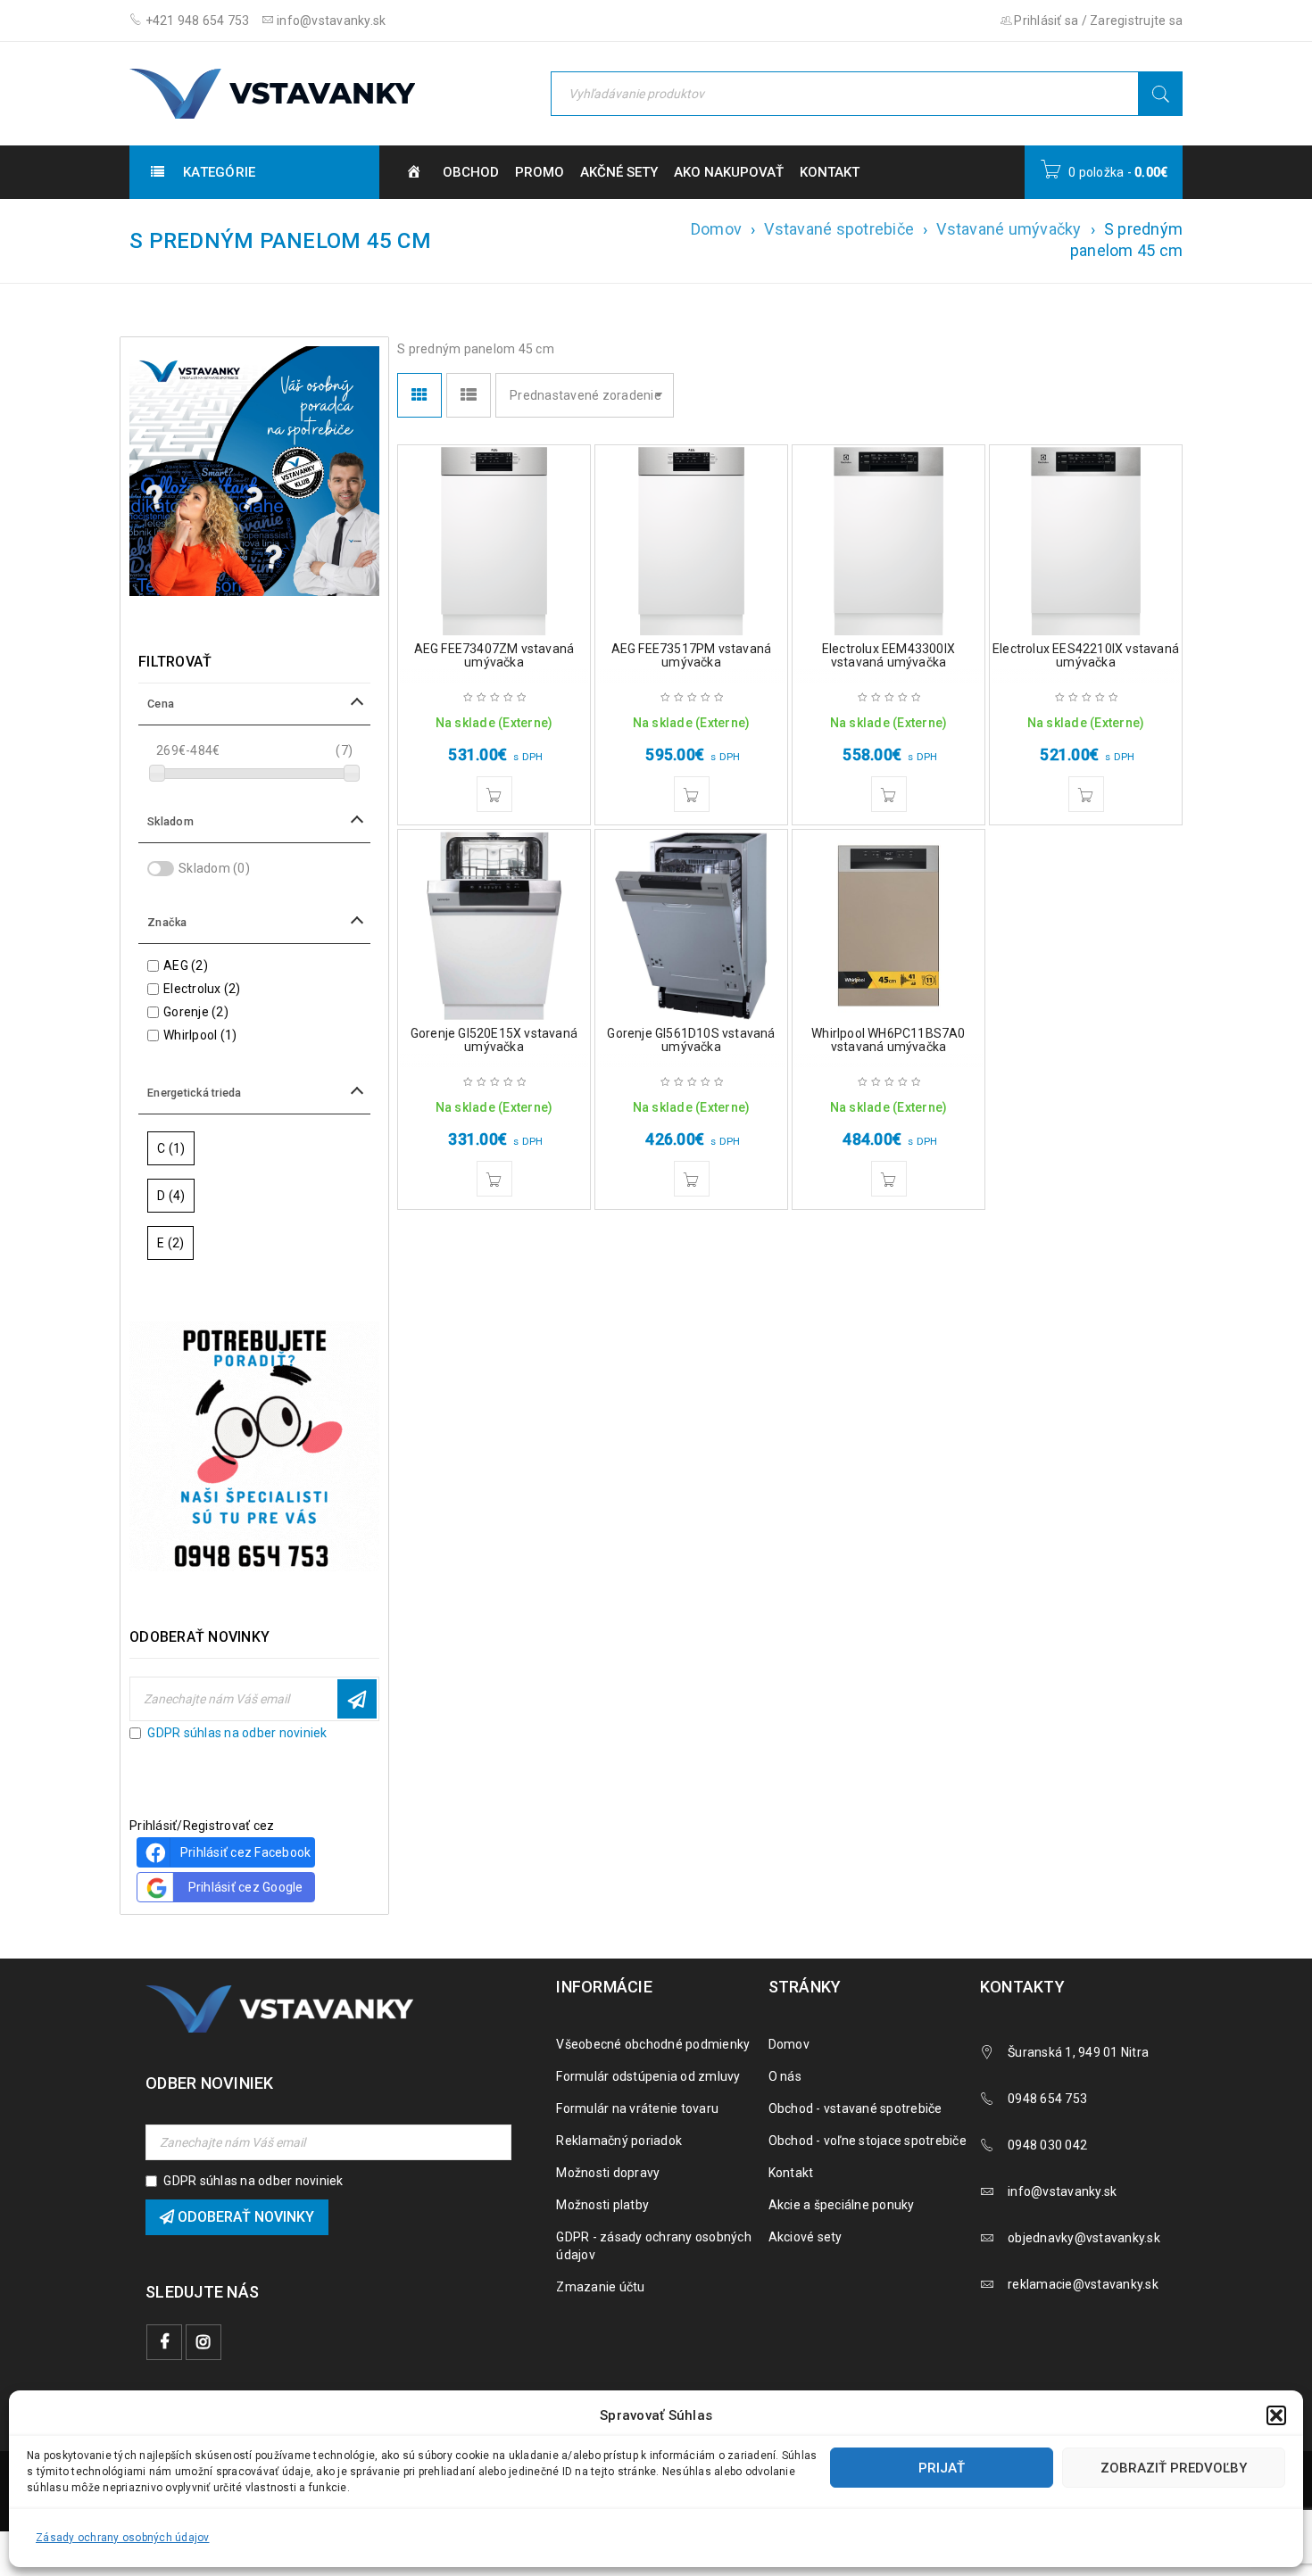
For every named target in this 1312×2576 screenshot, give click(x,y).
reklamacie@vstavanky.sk (1083, 2284)
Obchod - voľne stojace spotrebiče (868, 2141)
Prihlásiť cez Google (246, 1887)
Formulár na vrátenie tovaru (637, 2108)
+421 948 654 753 (195, 21)
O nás (785, 2076)
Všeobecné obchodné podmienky (653, 2044)
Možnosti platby (602, 2205)
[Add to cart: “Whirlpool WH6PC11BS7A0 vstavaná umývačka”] (889, 1179)
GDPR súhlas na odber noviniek (237, 1733)
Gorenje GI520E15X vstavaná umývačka (494, 1040)
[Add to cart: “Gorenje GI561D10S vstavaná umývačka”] (692, 1179)
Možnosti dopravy (608, 2173)
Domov (716, 229)
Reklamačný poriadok (619, 2141)
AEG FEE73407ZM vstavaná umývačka (494, 655)
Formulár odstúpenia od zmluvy (648, 2076)
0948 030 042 (1047, 2145)
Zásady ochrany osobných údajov (123, 2538)
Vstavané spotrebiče (839, 229)
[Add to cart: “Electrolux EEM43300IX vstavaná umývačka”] (889, 794)
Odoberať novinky (357, 1699)
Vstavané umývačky (1009, 229)
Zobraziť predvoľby (1174, 2468)
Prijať (942, 2468)
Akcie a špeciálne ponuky (842, 2205)
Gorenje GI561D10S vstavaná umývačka (691, 1040)
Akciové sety (805, 2237)
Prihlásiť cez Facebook (246, 1852)
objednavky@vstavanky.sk (1084, 2238)
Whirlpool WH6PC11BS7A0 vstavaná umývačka (888, 1040)
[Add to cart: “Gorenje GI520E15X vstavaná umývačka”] (494, 1179)
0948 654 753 (1047, 2099)
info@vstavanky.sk (330, 21)
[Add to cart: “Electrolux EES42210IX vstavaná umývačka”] (1086, 794)
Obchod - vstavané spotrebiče (855, 2108)
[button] (1276, 2415)
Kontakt (791, 2173)
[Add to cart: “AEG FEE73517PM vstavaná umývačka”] (692, 794)
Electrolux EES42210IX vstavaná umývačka (1086, 655)
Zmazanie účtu (600, 2287)
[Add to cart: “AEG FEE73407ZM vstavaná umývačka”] (494, 794)
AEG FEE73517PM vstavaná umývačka (692, 655)
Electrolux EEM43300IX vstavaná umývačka (889, 655)
